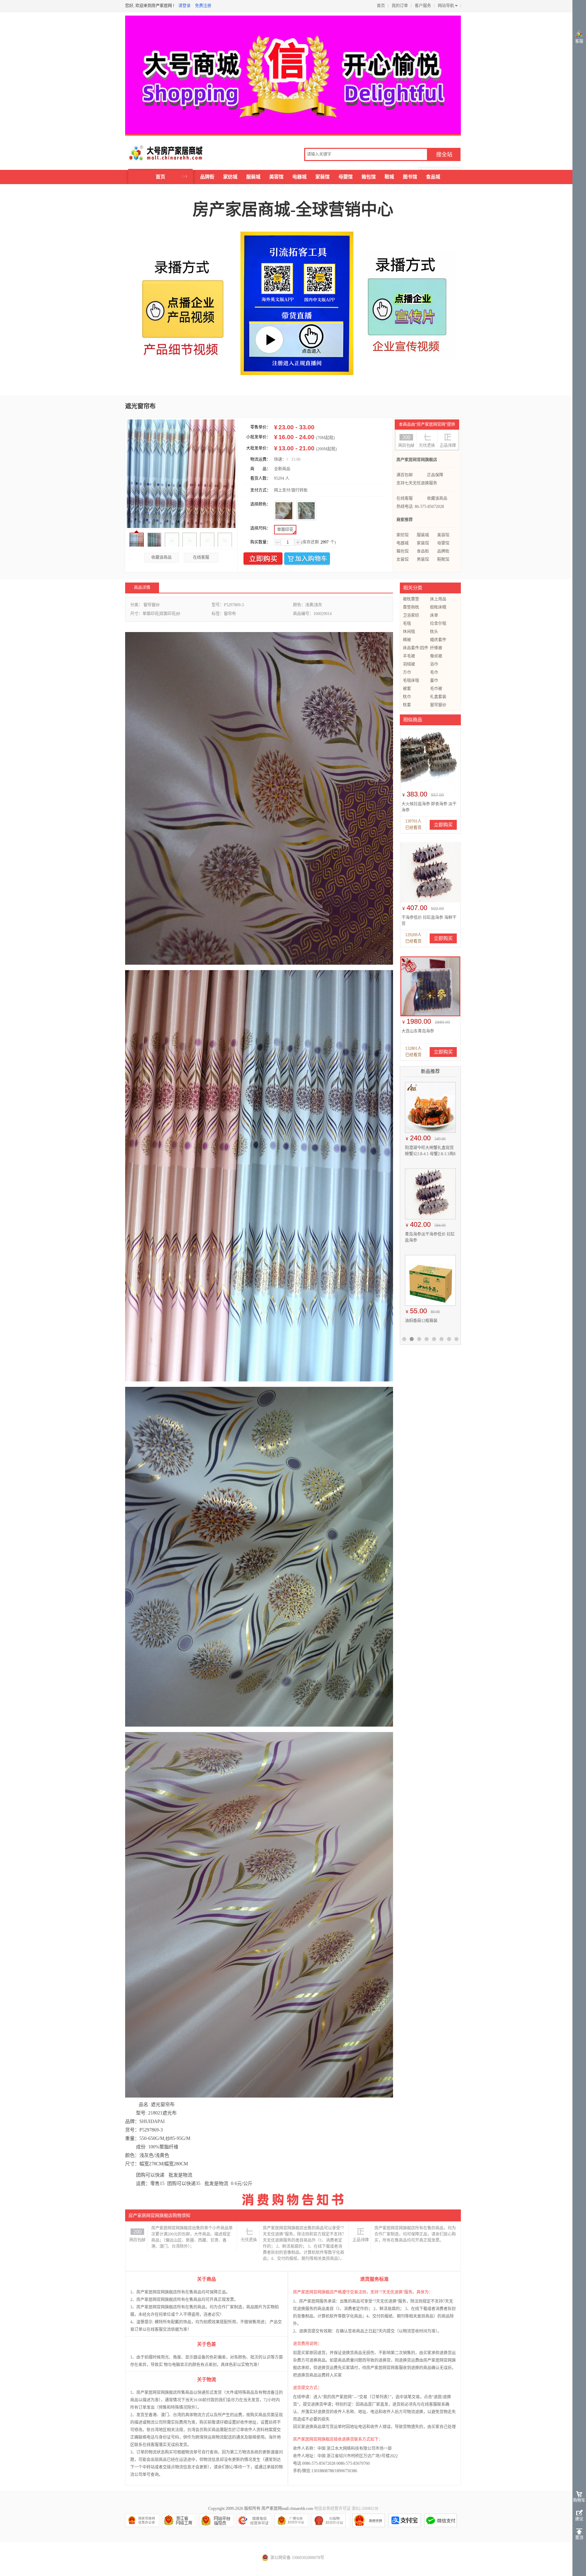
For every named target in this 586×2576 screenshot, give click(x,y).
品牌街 (207, 177)
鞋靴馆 (443, 559)
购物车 (579, 2500)
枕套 (407, 705)
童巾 (434, 681)
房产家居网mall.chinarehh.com (287, 2509)
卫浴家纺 (411, 615)
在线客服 (201, 557)
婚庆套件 (438, 640)
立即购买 (263, 559)
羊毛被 (409, 656)
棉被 (407, 640)
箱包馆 (369, 177)
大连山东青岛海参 (418, 1031)
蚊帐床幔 (438, 607)
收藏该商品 (161, 557)
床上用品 (438, 599)
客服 (579, 41)
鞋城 (389, 177)
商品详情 (142, 588)
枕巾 (407, 697)
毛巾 (434, 672)
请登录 (184, 6)
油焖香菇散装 (417, 1321)
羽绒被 (409, 664)
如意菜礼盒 (415, 1234)
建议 (579, 2519)
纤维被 (436, 648)
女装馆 (403, 559)
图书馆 (410, 177)
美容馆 (276, 177)
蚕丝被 (436, 656)
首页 (381, 6)
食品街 (423, 551)
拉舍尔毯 (438, 624)
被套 (407, 689)
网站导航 (446, 6)
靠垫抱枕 (411, 607)
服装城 (253, 177)
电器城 (299, 177)
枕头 (434, 632)
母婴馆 (346, 177)
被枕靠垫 (411, 599)
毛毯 (407, 624)
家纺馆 (403, 535)
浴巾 (434, 664)
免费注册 (203, 6)
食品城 (433, 177)
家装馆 (323, 177)
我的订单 (400, 6)
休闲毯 (409, 632)
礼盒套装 (438, 697)
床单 (434, 615)
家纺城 (230, 177)
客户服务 (423, 6)
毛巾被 (436, 689)
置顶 (579, 2538)
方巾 (407, 672)
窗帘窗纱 (438, 705)
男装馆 (423, 559)
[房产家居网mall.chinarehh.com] (159, 153)
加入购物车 (307, 559)
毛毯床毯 (411, 681)
